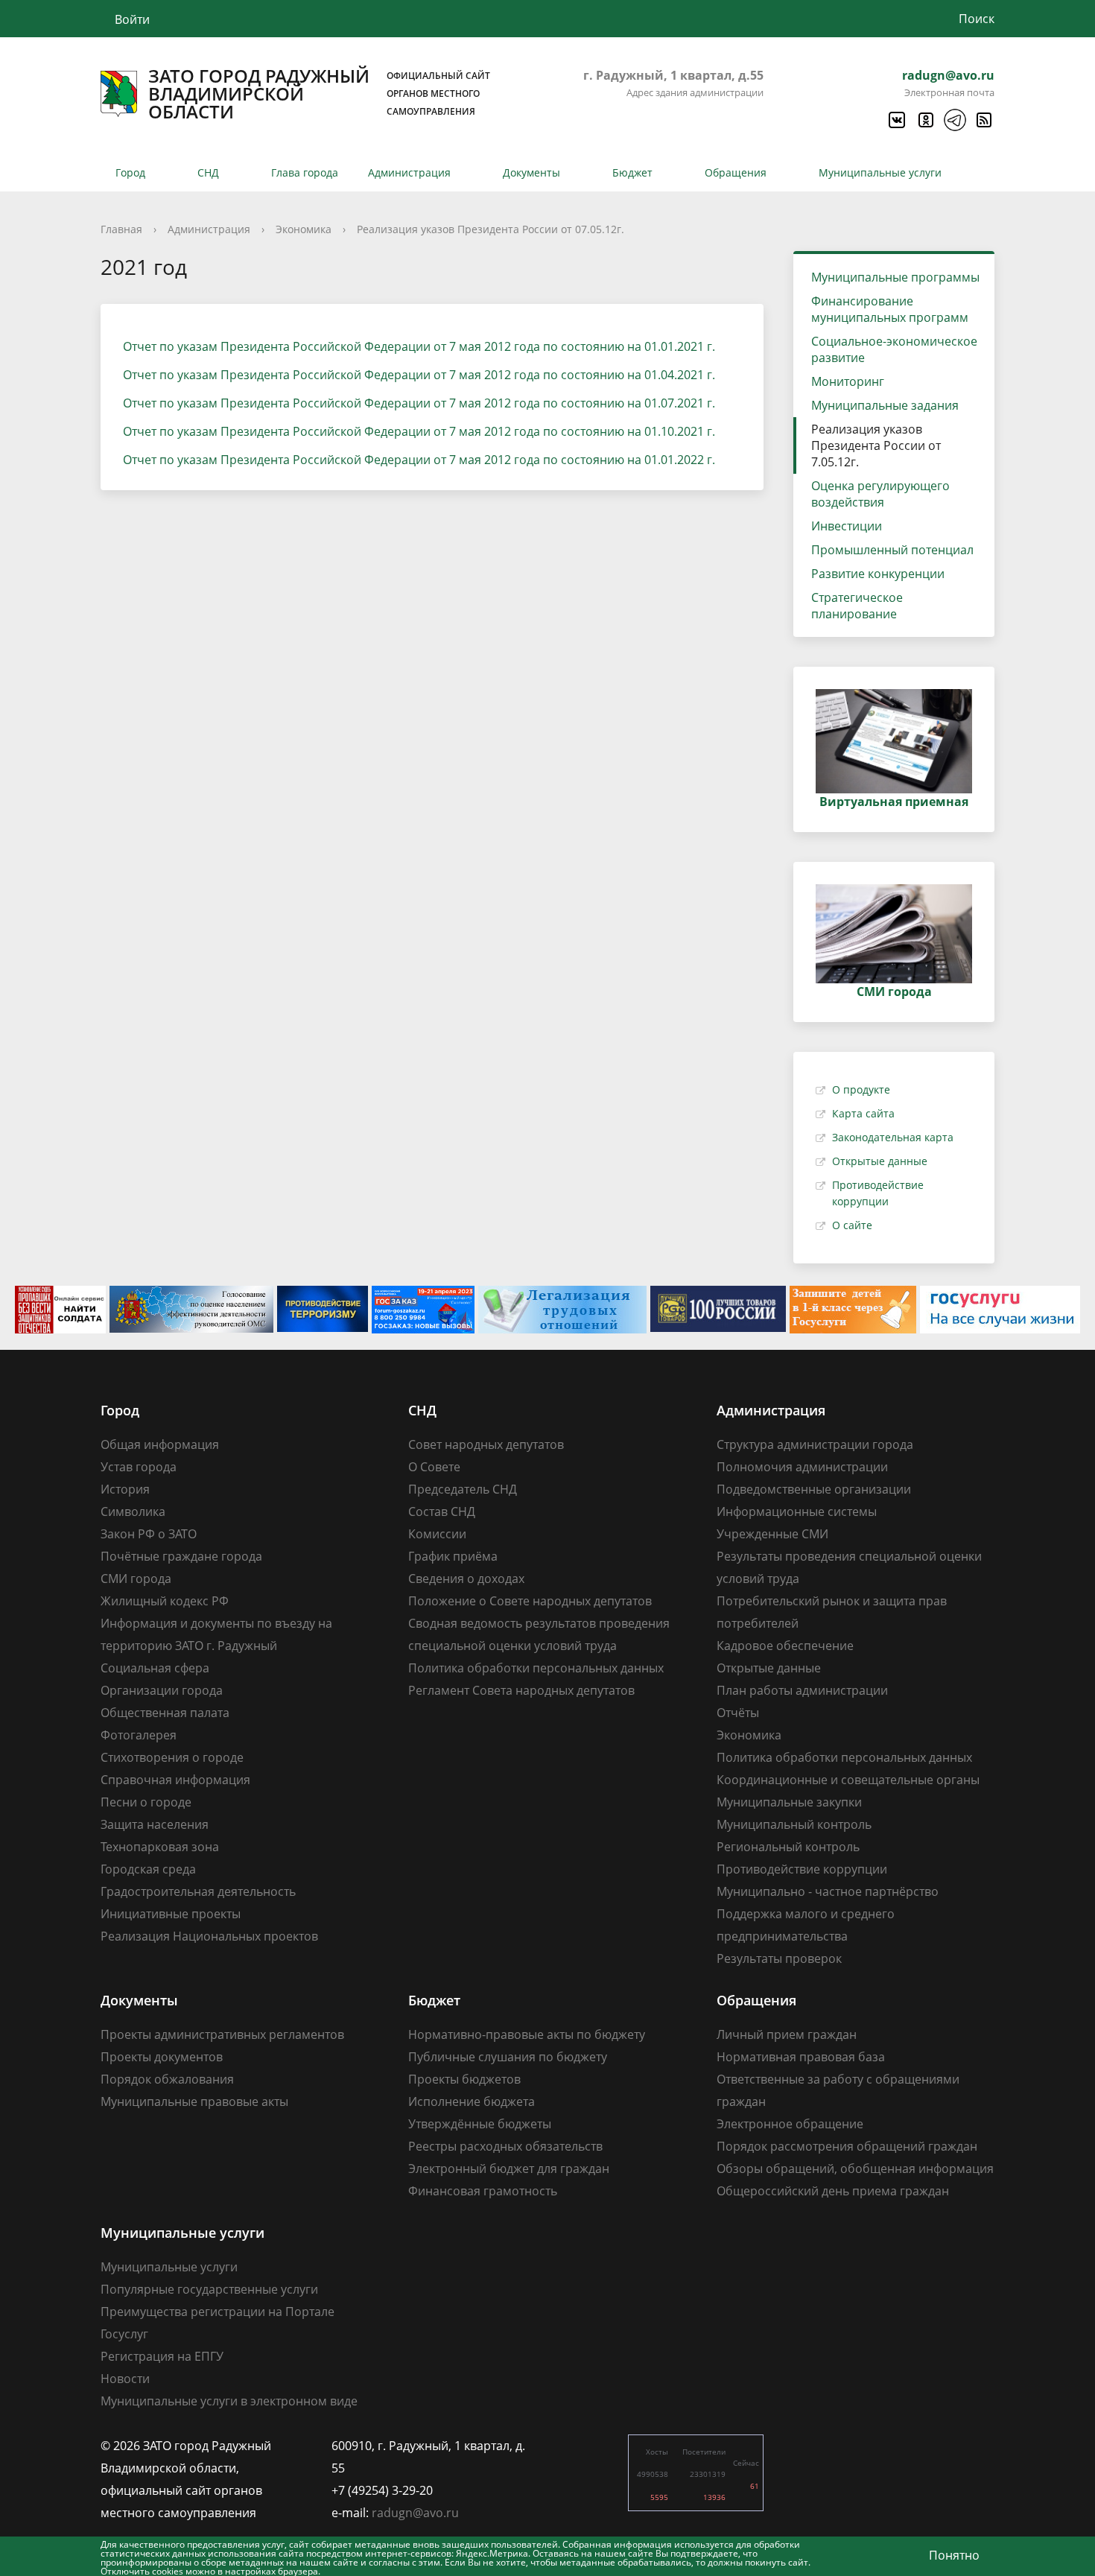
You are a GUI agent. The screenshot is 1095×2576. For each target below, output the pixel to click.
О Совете (434, 1467)
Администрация (409, 172)
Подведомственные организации (814, 1489)
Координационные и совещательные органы (848, 1780)
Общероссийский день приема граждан (833, 2191)
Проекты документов (162, 2057)
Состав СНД (442, 1511)
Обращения (736, 172)
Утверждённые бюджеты (480, 2124)
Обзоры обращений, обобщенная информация (855, 2169)
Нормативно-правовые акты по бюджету (527, 2034)
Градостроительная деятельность (198, 1891)
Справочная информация (175, 1780)
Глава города (305, 172)
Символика (133, 1511)
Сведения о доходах (466, 1579)
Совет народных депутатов (486, 1444)
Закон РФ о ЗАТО (149, 1534)
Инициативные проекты (171, 1914)
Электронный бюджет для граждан (509, 2169)
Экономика (304, 229)
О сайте (852, 1225)
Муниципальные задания (885, 405)
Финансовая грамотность (483, 2191)
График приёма (453, 1556)
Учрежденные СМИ (772, 1534)
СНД (208, 172)
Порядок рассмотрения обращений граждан (847, 2146)
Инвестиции (847, 526)
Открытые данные (880, 1161)
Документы (531, 172)
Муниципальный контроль (794, 1824)
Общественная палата (165, 1713)
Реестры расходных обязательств (505, 2146)
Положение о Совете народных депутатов (530, 1601)
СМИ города (136, 1579)
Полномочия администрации (802, 1467)
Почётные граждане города (181, 1556)
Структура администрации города (815, 1444)
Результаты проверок (779, 1958)
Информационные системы (797, 1511)
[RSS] (983, 120)
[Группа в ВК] (896, 120)
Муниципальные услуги (880, 172)
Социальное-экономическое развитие (894, 349)
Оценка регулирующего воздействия (880, 494)
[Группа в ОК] (925, 120)
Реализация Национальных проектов (209, 1936)
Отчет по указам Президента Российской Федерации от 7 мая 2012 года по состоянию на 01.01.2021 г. (419, 346)
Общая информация (160, 1444)
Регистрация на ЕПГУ (162, 2356)
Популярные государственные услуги (209, 2289)
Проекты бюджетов (464, 2079)
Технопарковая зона (160, 1847)
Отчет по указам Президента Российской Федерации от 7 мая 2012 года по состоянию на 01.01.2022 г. (419, 460)
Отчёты (738, 1713)
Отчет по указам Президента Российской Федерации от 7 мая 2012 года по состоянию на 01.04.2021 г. (419, 375)
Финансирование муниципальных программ (890, 309)
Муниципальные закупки (789, 1802)
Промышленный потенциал (892, 550)
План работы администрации (802, 1690)
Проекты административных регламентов (222, 2034)
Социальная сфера (155, 1668)
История (125, 1489)
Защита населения (155, 1824)
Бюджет (632, 172)
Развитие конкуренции (878, 574)
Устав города (139, 1467)
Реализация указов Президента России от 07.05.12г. (491, 229)
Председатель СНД (463, 1489)
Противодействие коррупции (802, 1869)
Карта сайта (863, 1113)
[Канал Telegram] (954, 120)
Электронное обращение (790, 2124)
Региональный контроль (788, 1847)
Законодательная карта (893, 1137)
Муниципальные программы (895, 277)
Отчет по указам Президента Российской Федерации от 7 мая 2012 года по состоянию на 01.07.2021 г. (419, 403)
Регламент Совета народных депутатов (521, 1690)
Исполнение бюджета (472, 2101)
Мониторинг (848, 381)
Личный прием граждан (787, 2034)
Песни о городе (146, 1802)
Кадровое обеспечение (785, 1646)
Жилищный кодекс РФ (165, 1601)
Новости (125, 2379)
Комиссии (437, 1534)
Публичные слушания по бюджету (508, 2057)
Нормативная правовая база (801, 2057)
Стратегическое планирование (857, 606)
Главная (121, 229)
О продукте (861, 1089)
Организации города (162, 1690)
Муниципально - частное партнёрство (828, 1891)
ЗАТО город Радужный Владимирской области (319, 94)
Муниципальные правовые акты (194, 2101)
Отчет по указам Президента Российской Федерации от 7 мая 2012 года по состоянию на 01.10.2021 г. (419, 431)
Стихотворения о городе (172, 1757)
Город (130, 172)
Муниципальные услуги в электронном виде (229, 2401)
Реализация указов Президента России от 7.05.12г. (876, 445)
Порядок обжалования (167, 2079)
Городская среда (148, 1869)
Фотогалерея (139, 1735)
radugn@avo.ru (948, 75)
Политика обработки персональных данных (536, 1668)
